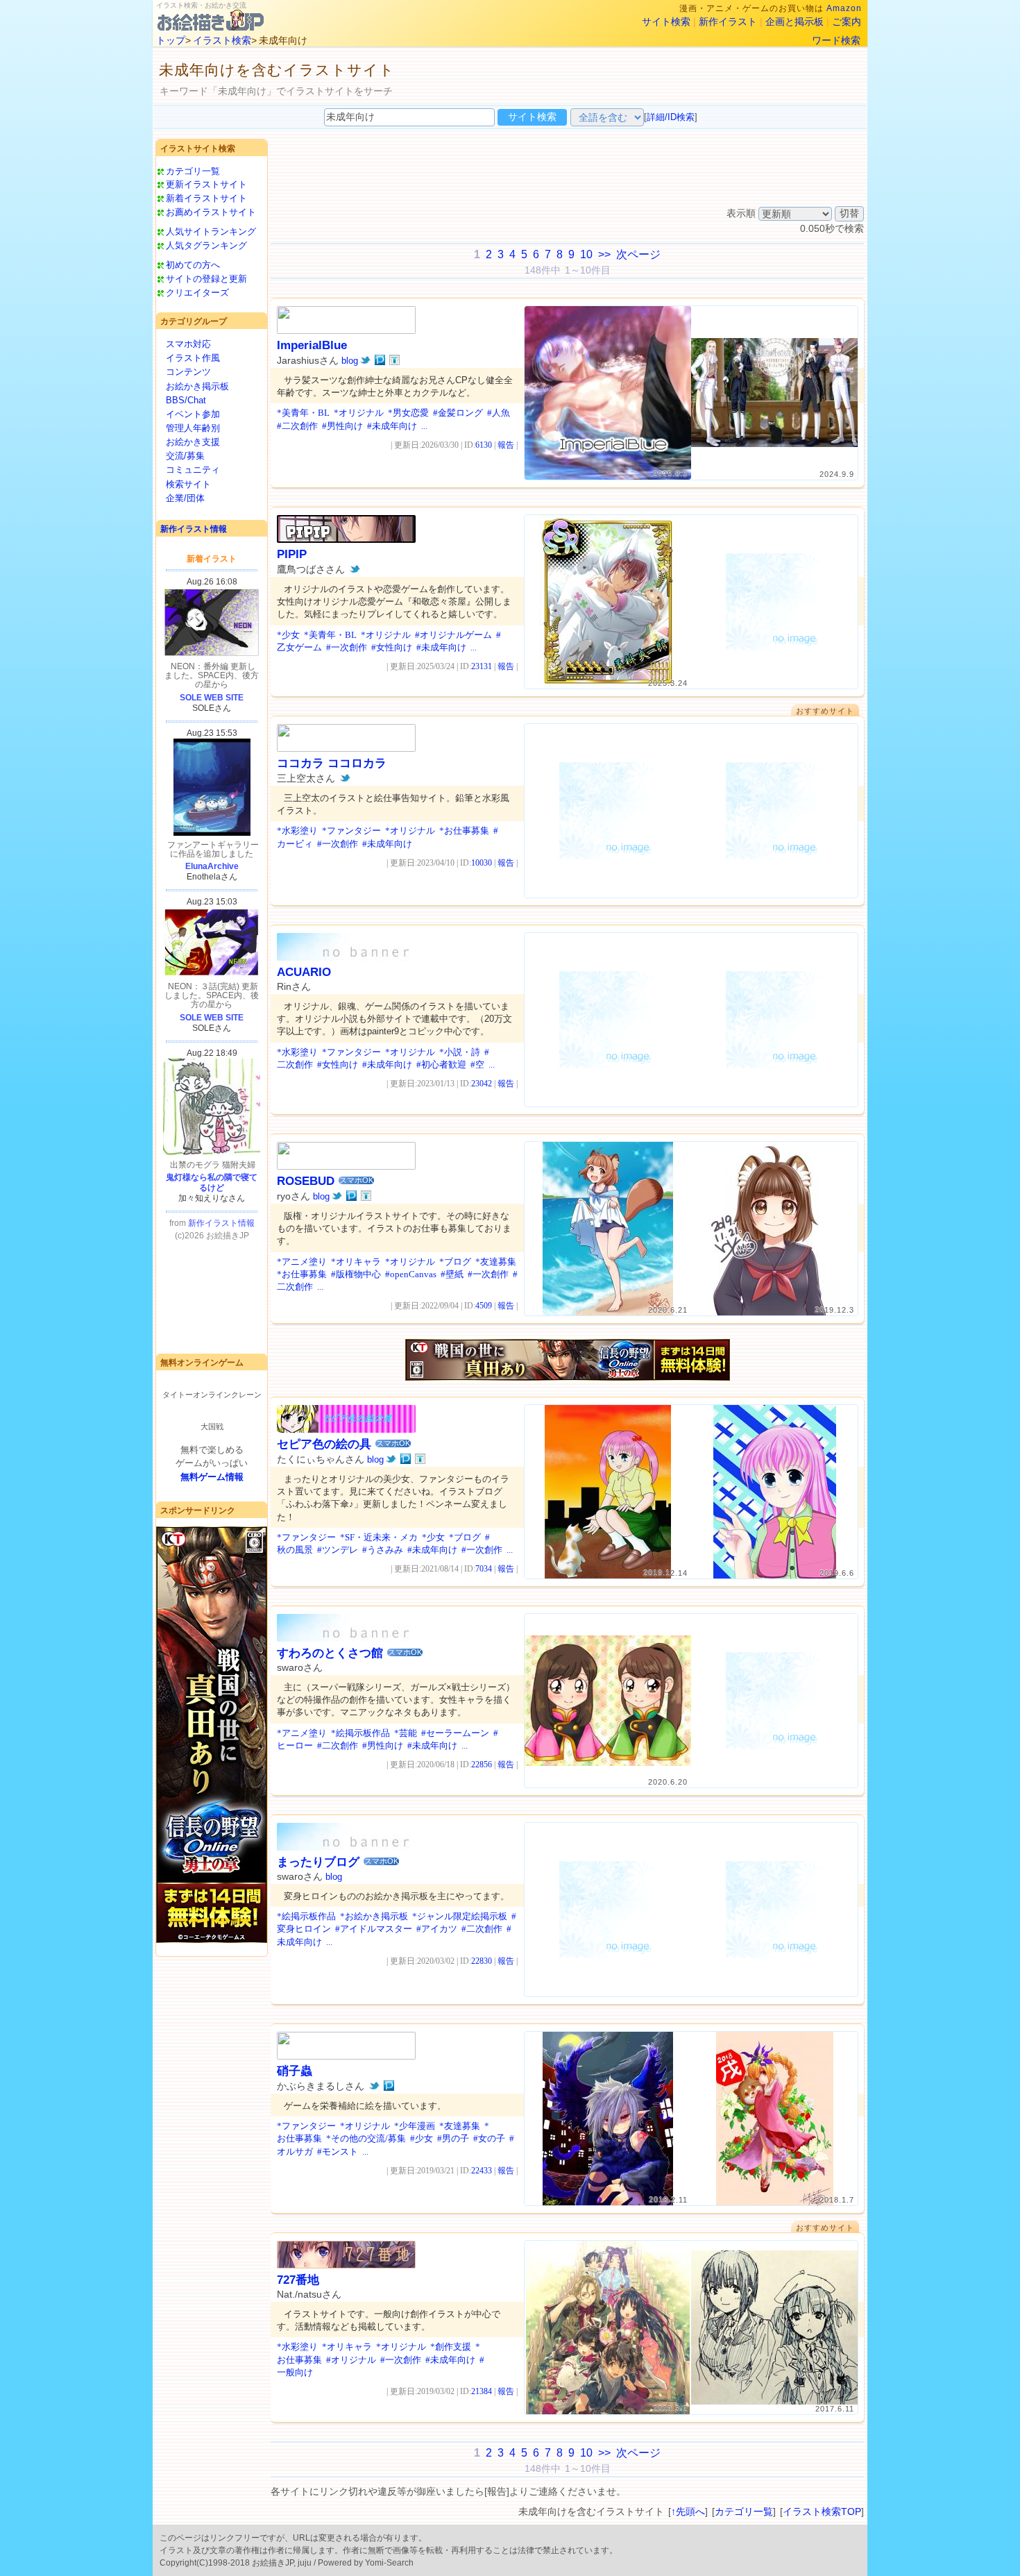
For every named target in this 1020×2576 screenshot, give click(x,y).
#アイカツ (437, 1929)
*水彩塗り (297, 831)
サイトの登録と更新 (206, 279)
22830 (482, 1961)
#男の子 (453, 2138)
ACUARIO (304, 972)
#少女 (422, 2138)
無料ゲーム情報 (212, 1477)
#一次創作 (347, 647)
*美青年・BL (303, 413)
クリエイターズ (197, 293)
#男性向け (342, 426)
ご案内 (847, 22)
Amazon (844, 8)
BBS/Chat (186, 400)
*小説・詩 (460, 1052)
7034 (484, 1569)
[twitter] (365, 360)
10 (586, 254)
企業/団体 (185, 498)
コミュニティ (193, 470)
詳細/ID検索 (671, 117)
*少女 (288, 635)
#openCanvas (411, 1274)
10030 (482, 863)
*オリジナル (359, 413)
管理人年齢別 (193, 428)
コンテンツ (188, 372)
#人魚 (499, 413)
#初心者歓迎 (441, 1064)
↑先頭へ (688, 2511)
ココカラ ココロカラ (332, 763)
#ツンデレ (338, 1550)
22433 (482, 2171)
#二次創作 (297, 426)
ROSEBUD (306, 1181)
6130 (484, 445)
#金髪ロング (458, 413)
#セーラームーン (455, 1733)
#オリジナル (351, 2360)
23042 (482, 1084)
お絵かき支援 (193, 442)
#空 (477, 1064)
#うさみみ (383, 1550)
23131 (482, 666)
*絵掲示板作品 (360, 1733)
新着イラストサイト (206, 198)
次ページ (638, 254)
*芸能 (406, 1733)
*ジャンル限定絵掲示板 (460, 1916)
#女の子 (489, 2138)
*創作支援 (451, 2347)
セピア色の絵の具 (324, 1444)
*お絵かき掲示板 (374, 1916)
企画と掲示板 (794, 22)
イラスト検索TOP (822, 2511)
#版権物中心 (356, 1274)
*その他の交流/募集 (366, 2138)
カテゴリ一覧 (193, 171)
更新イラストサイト (206, 184)
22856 (482, 1765)
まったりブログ (318, 1862)
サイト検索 (666, 22)
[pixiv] (380, 360)
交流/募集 (185, 456)
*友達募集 (496, 1262)
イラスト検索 (222, 40)
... (424, 426)
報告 (506, 445)
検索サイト (188, 484)
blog (350, 361)
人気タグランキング (206, 245)
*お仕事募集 (464, 831)
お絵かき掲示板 (197, 386)
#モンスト (338, 2152)
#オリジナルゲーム (453, 635)
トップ (171, 40)
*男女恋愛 (408, 413)
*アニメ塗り (302, 1262)
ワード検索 (836, 40)
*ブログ (455, 1262)
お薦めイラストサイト (211, 212)
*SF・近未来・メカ (379, 1537)
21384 (482, 2391)
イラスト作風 (193, 358)
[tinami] (394, 360)
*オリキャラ (356, 1262)
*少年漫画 (415, 2126)
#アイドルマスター (374, 1929)
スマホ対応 (188, 344)
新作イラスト (728, 22)
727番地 (298, 2280)
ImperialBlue (312, 345)
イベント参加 (193, 414)
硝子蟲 (295, 2071)
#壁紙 (452, 1274)
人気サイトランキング (211, 231)
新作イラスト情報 (194, 529)
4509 (484, 1306)
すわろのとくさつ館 (330, 1653)
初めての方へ (193, 265)
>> (604, 254)
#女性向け (392, 647)
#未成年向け (392, 426)
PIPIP (292, 554)
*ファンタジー (351, 831)
